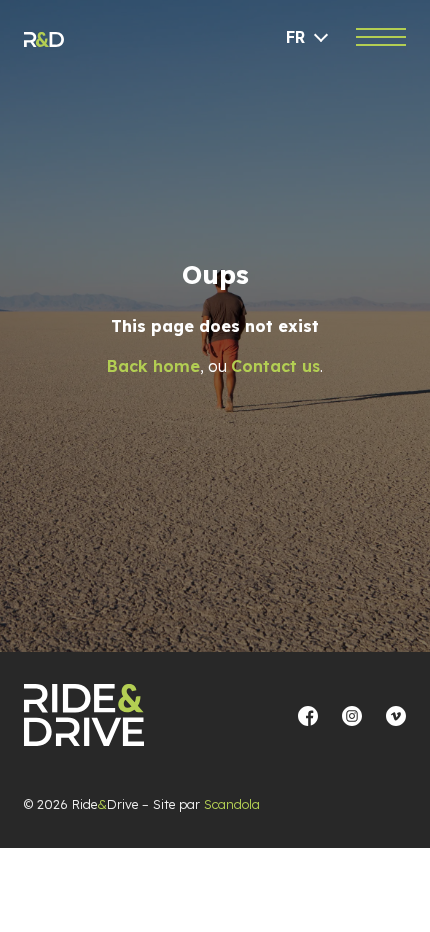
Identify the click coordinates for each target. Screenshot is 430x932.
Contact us (275, 366)
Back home (153, 366)
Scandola (232, 804)
